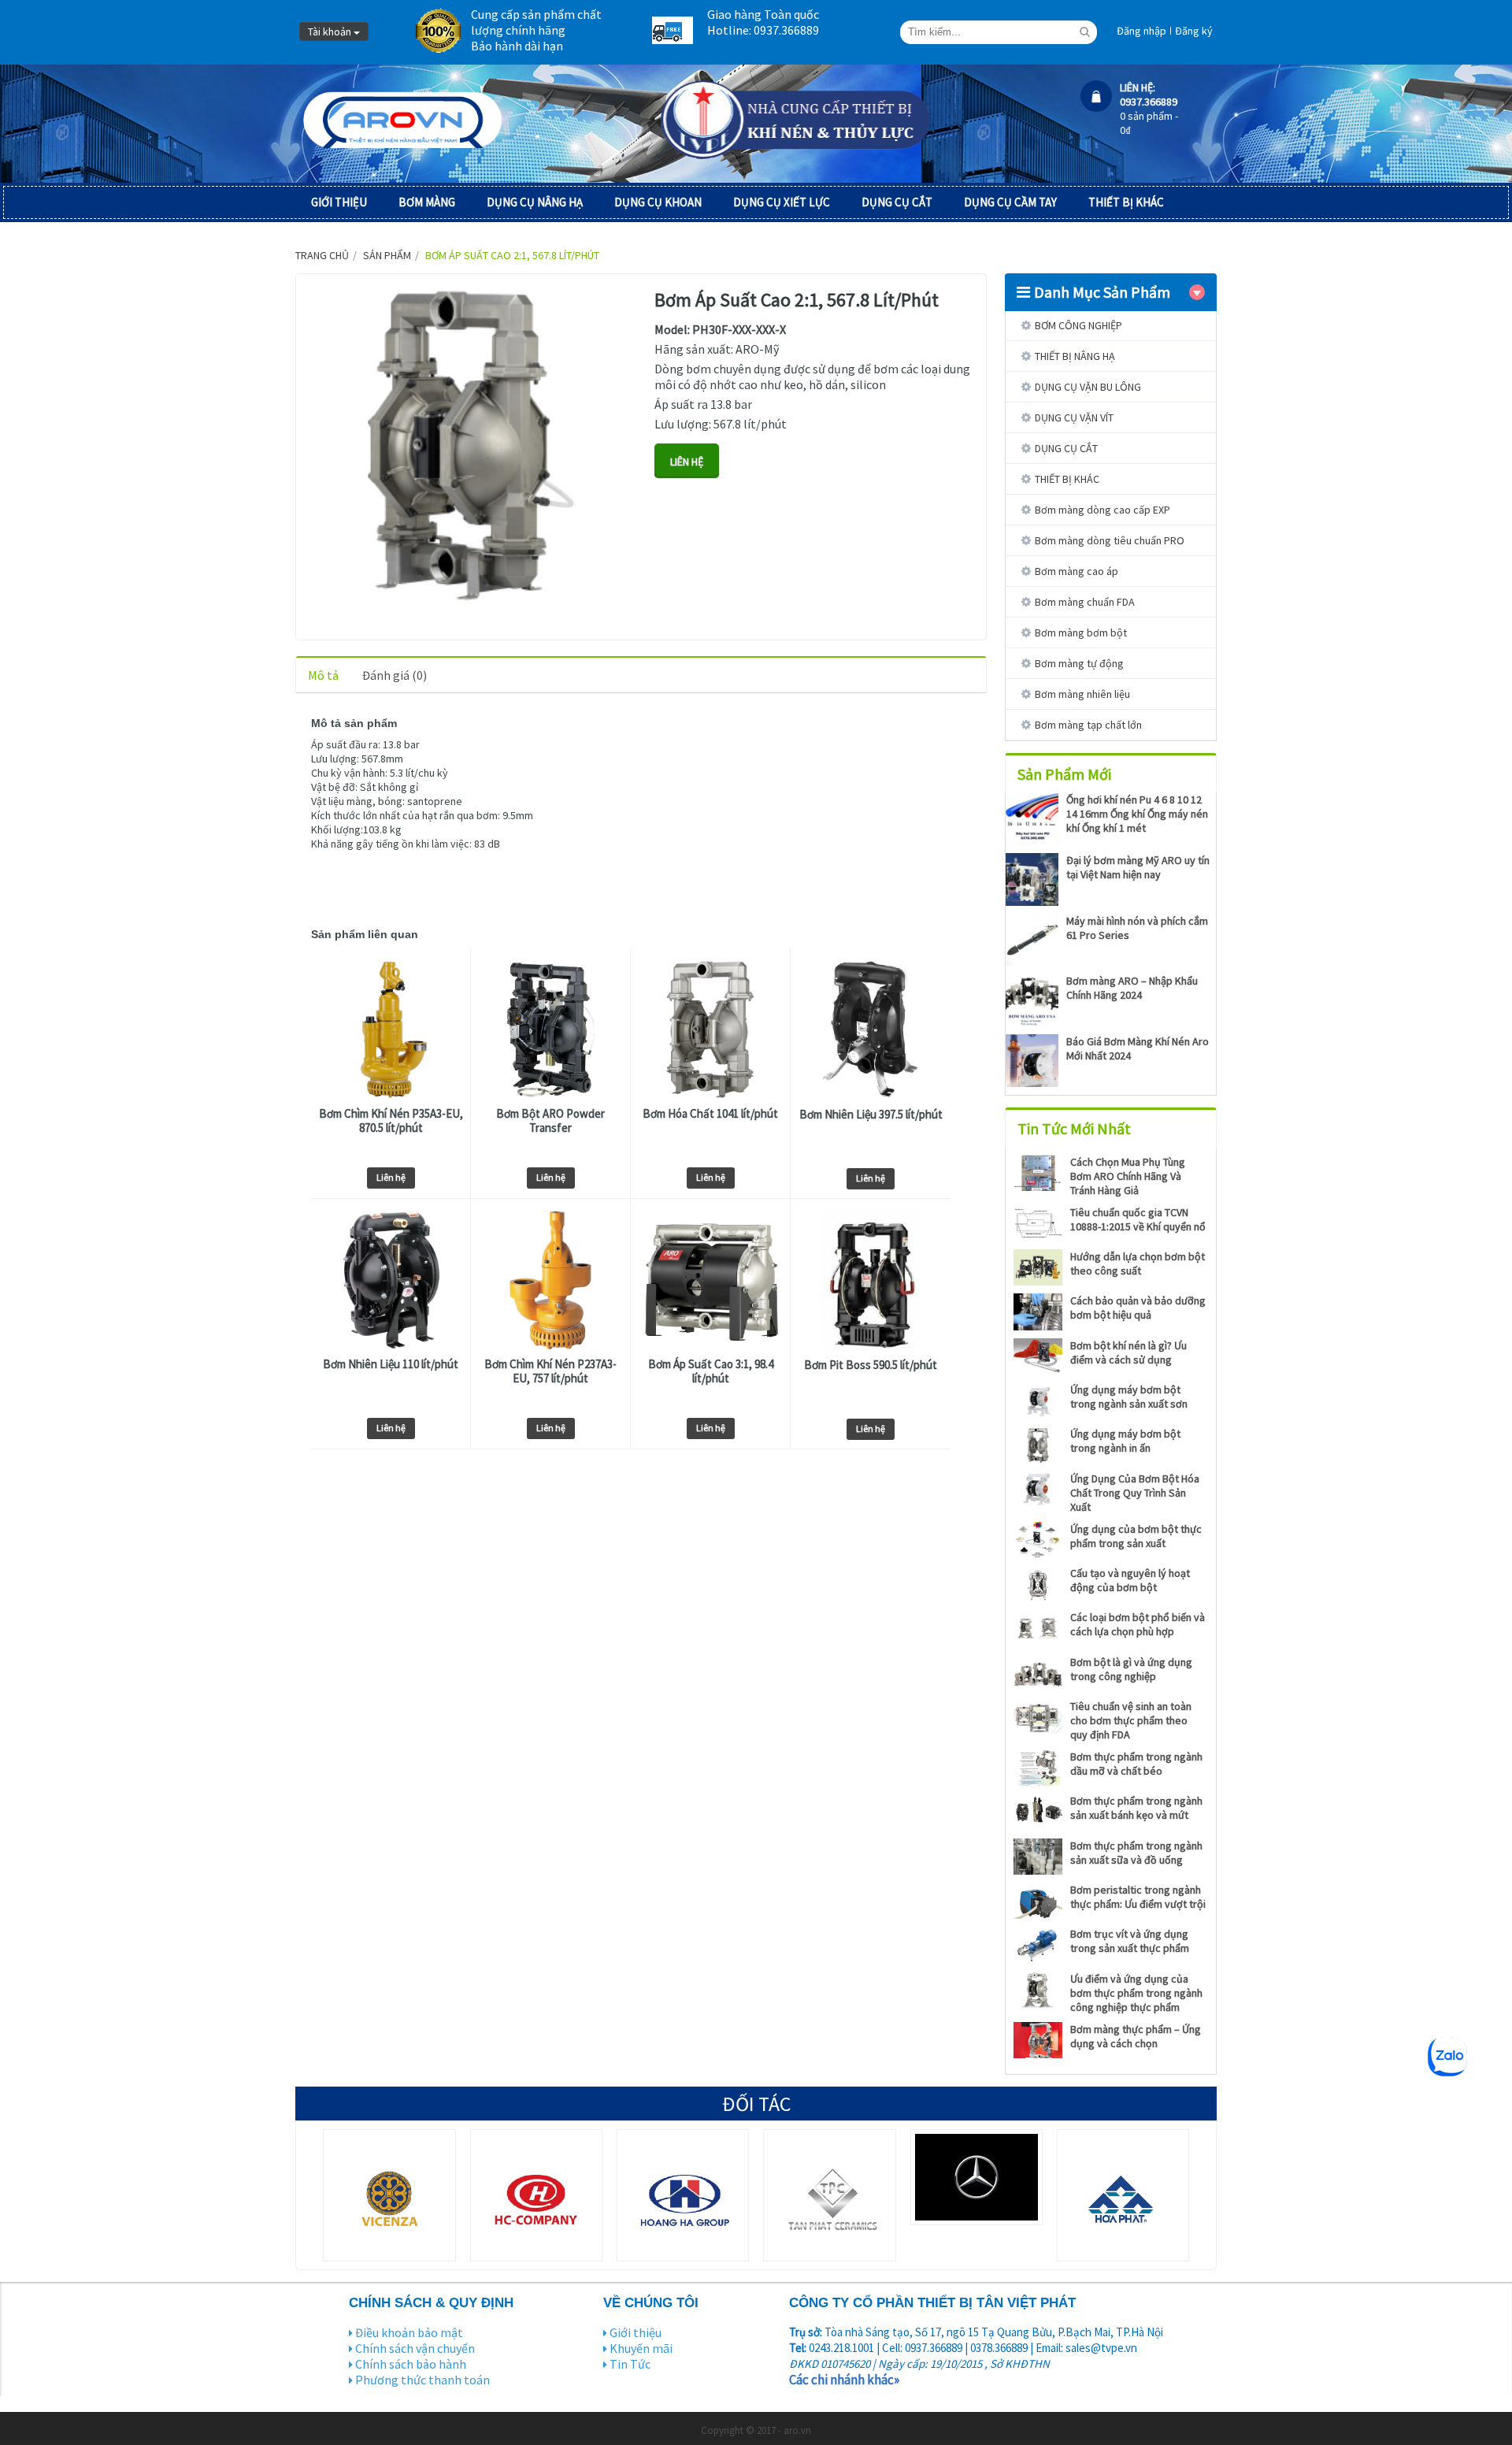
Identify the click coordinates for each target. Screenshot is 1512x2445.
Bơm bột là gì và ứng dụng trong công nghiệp (1131, 1669)
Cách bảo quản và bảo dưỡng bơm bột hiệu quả (1138, 1308)
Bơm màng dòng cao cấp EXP (1102, 510)
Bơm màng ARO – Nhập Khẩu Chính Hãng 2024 (1132, 988)
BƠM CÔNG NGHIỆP (1078, 325)
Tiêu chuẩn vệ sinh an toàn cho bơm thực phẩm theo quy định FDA (1131, 1720)
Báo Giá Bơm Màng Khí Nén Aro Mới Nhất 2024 (1138, 1048)
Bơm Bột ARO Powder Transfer (550, 1121)
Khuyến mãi (641, 2348)
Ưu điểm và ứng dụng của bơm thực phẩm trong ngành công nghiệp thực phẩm (1136, 1993)
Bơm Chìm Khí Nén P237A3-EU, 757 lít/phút (550, 1371)
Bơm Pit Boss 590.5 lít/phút (871, 1365)
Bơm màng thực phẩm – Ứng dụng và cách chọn (1136, 2036)
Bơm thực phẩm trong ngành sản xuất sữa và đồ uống (1136, 1853)
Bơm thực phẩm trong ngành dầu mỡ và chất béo (1136, 1764)
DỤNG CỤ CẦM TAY (1010, 202)
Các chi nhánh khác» (844, 2380)
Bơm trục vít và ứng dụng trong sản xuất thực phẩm (1130, 1941)
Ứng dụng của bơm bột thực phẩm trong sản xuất (1136, 1536)
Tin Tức (630, 2364)
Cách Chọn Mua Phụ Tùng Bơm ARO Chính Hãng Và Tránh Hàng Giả (1128, 1176)
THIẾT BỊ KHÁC (1126, 202)
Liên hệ (391, 1177)
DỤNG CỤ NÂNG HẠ (535, 202)
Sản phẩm (387, 255)
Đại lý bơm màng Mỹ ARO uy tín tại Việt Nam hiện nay (1138, 867)
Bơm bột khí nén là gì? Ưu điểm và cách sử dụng (1128, 1352)
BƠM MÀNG (427, 202)
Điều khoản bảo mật (409, 2332)
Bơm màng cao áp (1077, 571)
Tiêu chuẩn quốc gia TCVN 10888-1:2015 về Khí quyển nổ (1138, 1219)
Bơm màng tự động (1079, 663)
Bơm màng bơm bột (1081, 633)
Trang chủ (322, 255)
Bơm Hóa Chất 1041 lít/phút (710, 1114)
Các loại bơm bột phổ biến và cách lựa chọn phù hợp (1138, 1624)
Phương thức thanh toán (422, 2380)
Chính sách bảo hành (411, 2364)
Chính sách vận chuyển (415, 2348)
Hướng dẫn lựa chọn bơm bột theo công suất (1138, 1263)
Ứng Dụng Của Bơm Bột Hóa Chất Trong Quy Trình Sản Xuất (1135, 1493)
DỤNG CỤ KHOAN (658, 202)
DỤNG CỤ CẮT (897, 202)
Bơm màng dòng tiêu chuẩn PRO (1110, 540)
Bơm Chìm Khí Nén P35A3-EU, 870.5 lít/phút (391, 1121)
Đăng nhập (1141, 31)
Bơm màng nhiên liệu (1082, 694)
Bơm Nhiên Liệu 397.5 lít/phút (871, 1115)
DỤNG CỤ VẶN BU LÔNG (1088, 387)
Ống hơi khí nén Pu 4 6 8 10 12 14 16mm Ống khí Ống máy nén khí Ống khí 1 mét (1137, 814)
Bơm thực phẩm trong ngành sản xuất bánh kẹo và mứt (1136, 1808)
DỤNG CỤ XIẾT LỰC (782, 202)
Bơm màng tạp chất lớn (1088, 725)
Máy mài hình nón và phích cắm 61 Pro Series (1137, 928)
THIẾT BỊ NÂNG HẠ (1075, 356)
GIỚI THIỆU (339, 202)
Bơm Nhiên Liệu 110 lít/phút (391, 1364)
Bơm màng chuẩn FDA (1085, 602)
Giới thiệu (636, 2332)
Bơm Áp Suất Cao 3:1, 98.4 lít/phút (711, 1371)
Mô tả (323, 675)
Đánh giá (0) (395, 675)
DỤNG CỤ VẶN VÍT (1074, 417)
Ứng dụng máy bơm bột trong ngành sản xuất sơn (1129, 1397)
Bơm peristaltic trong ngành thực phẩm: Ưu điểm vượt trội (1138, 1897)
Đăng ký (1194, 31)
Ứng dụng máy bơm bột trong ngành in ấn (1125, 1441)
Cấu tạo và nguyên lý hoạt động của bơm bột (1130, 1580)
